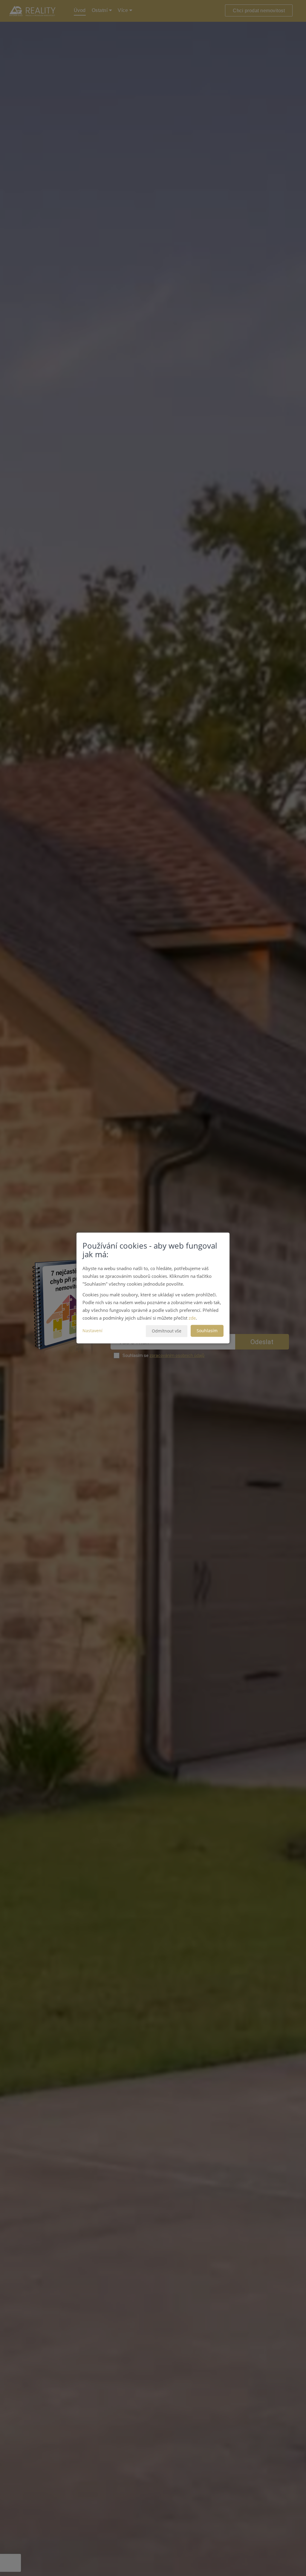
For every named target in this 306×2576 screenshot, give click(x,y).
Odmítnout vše (167, 1331)
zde (192, 1318)
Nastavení (92, 1331)
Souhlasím (207, 1331)
